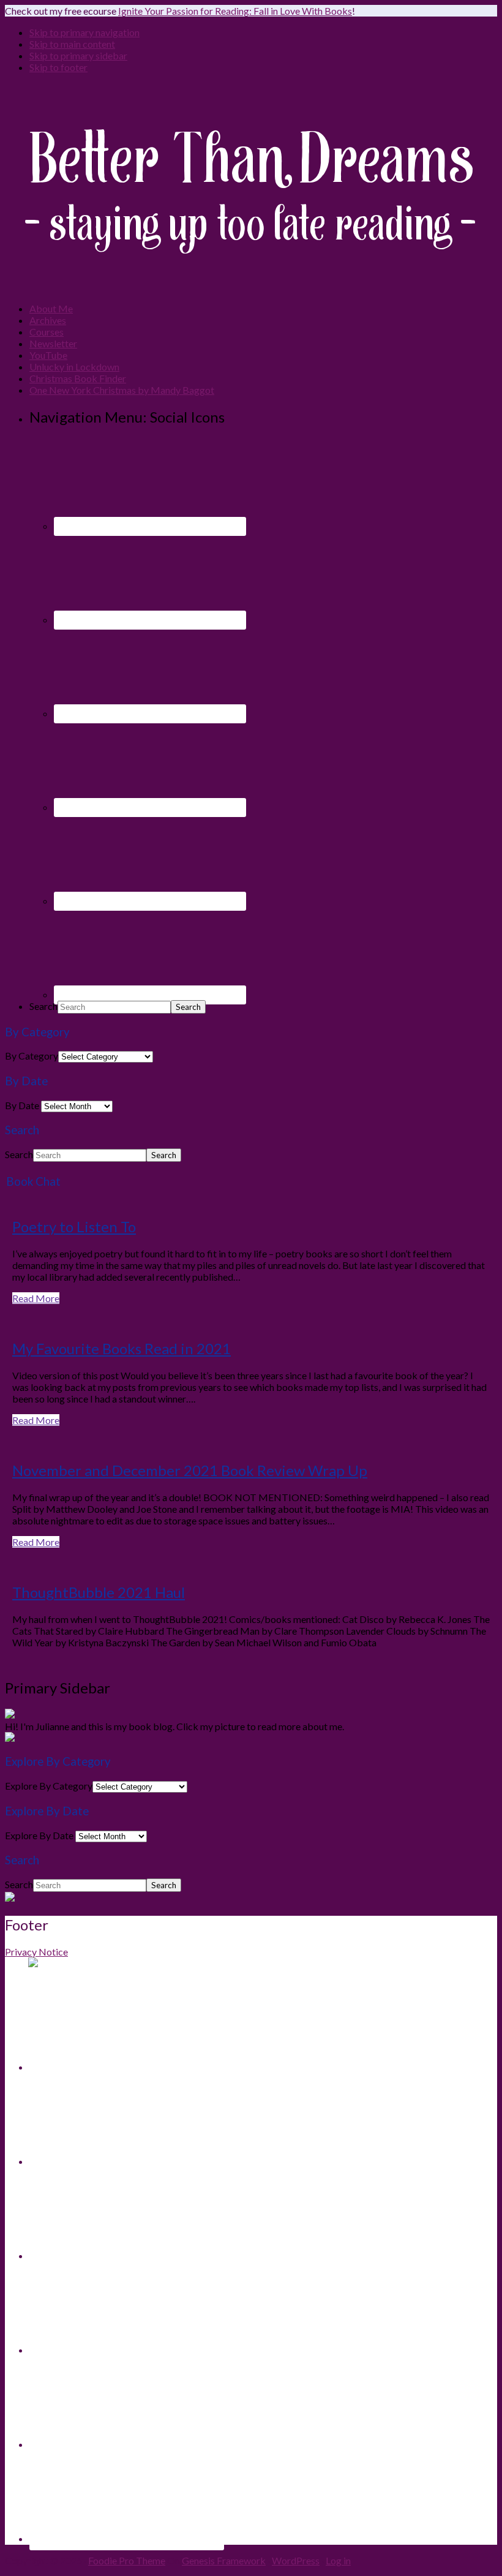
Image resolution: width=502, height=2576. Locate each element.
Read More (36, 1298)
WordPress (296, 2560)
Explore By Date (39, 1835)
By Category (32, 1056)
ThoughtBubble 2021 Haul (99, 1592)
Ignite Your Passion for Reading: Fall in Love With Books (235, 11)
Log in (338, 2560)
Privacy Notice (36, 1952)
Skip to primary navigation (84, 32)
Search (43, 1006)
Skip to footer (58, 67)
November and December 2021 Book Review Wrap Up (190, 1470)
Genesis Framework (224, 2560)
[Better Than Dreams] (250, 287)
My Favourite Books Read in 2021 (122, 1348)
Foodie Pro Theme (127, 2560)
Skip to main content (72, 44)
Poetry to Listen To (74, 1226)
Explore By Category (49, 1786)
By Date (22, 1105)
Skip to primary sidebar (78, 55)
